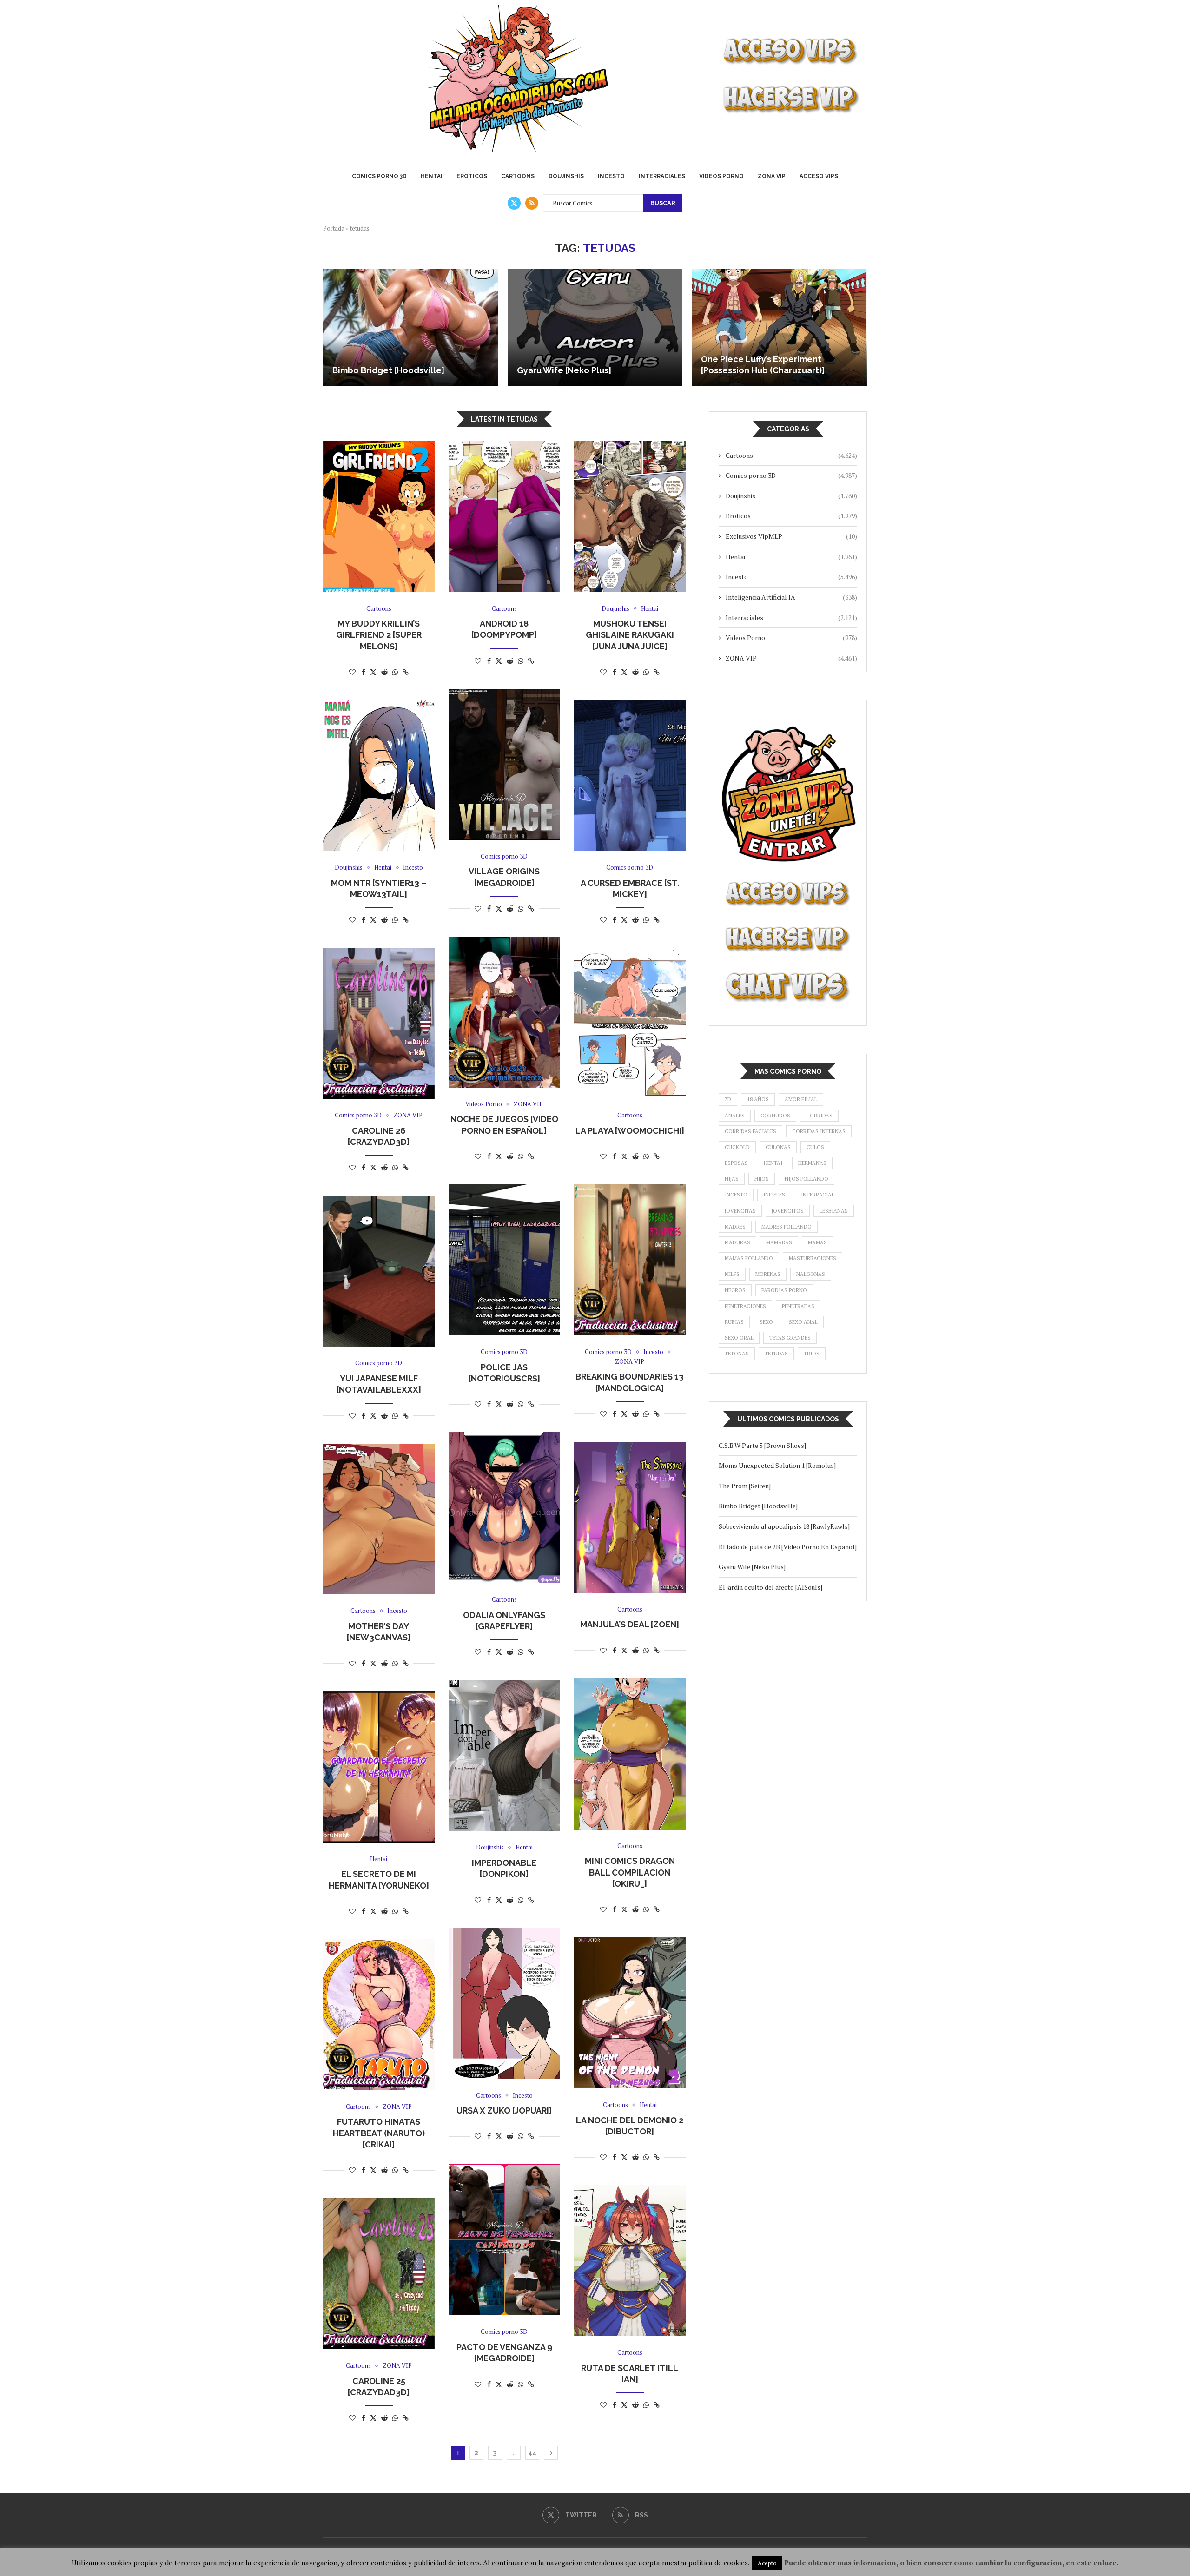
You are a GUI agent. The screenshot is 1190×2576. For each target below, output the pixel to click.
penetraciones (745, 1306)
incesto (736, 1195)
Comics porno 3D (379, 176)
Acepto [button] (767, 2563)
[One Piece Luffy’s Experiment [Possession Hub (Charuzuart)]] (779, 327)
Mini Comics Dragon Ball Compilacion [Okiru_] (630, 1872)
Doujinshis (566, 176)
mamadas (779, 1242)
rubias (734, 1322)
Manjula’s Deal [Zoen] (630, 1624)
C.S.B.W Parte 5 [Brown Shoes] (762, 1445)
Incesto (611, 176)
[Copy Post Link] (406, 672)
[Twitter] (514, 203)
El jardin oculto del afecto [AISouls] (770, 1587)
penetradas (798, 1306)
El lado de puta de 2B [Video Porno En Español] (788, 1547)
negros (735, 1290)
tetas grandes (790, 1338)
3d (728, 1099)
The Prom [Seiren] (745, 1486)
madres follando (787, 1227)
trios (812, 1354)
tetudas (776, 1354)
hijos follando (807, 1179)
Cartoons (518, 176)
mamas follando (749, 1258)
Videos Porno (721, 176)
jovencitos (788, 1211)
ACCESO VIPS (819, 176)
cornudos (775, 1116)
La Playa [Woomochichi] (630, 1131)
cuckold (737, 1147)
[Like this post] (352, 672)
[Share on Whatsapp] (395, 672)
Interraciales (662, 176)
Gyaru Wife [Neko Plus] (564, 370)
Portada (334, 228)
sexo (766, 1322)
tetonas (737, 1354)
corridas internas (819, 1131)
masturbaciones (813, 1258)
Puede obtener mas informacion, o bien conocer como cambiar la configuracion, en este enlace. (951, 2563)
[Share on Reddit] (384, 672)
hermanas (812, 1163)
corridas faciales (750, 1131)
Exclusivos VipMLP (791, 536)
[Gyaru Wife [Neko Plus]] (595, 327)
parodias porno (784, 1290)
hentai (773, 1163)
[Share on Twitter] (373, 672)
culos (815, 1147)
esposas (736, 1163)
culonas (778, 1147)
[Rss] (532, 203)
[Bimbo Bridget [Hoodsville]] (411, 327)
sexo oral (739, 1338)
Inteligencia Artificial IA (791, 597)
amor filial (801, 1099)
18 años (758, 1099)
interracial (818, 1195)
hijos (762, 1179)
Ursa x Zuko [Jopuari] (504, 2110)
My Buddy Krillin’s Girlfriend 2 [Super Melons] (379, 635)
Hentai (432, 176)
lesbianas (834, 1211)
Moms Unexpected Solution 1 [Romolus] (777, 1465)
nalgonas (811, 1274)
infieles (774, 1195)
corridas (819, 1116)
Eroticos (472, 176)
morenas (768, 1274)
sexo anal (803, 1322)
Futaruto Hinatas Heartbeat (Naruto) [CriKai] (379, 2133)
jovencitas (740, 1211)
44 (532, 2453)
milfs (732, 1274)
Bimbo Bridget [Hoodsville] (388, 370)
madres (735, 1227)
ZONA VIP (772, 176)
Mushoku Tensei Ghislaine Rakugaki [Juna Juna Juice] (630, 635)
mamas (817, 1242)
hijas (732, 1179)
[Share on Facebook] (364, 672)
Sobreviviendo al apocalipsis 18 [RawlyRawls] (786, 1526)
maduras (737, 1242)
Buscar (663, 203)
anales (735, 1116)
